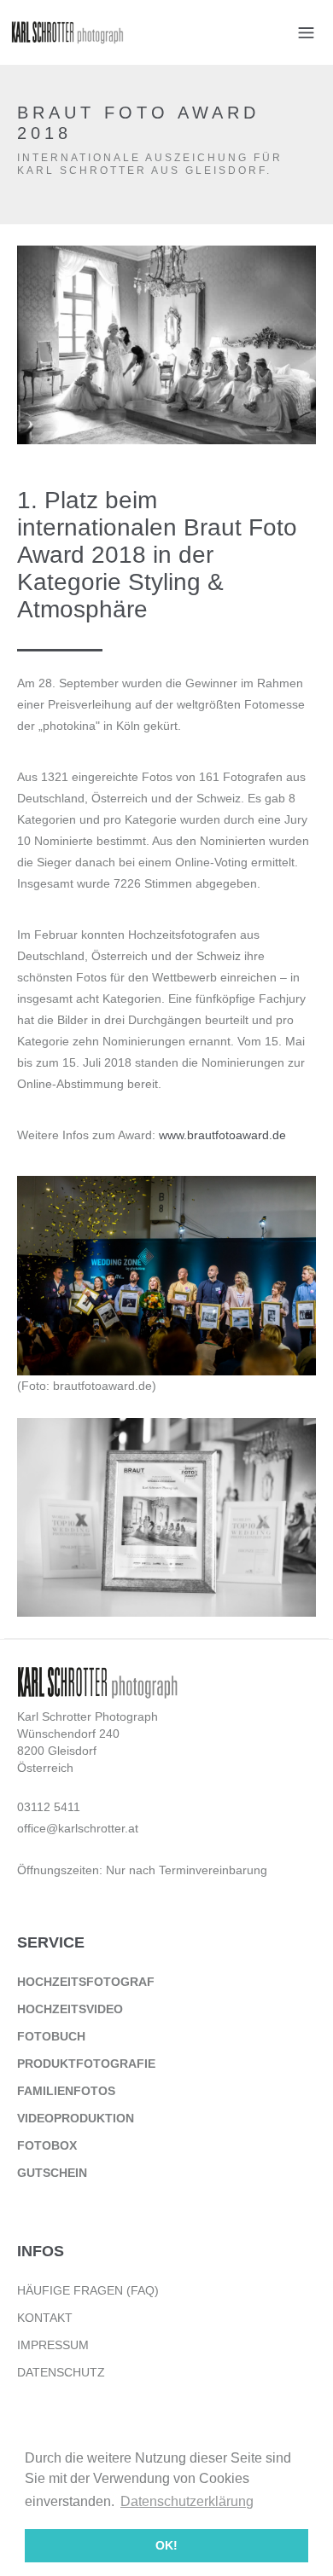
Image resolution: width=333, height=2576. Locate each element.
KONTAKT (45, 2318)
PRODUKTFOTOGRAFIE (86, 2064)
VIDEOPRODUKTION (76, 2118)
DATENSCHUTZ (61, 2372)
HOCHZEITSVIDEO (70, 2009)
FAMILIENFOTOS (66, 2091)
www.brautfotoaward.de (222, 1135)
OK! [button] (166, 2545)
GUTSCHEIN (52, 2173)
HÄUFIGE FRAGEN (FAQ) (88, 2290)
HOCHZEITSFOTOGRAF (86, 1982)
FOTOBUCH (51, 2036)
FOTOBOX (47, 2145)
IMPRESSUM (53, 2345)
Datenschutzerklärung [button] (187, 2501)
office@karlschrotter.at (78, 1828)
